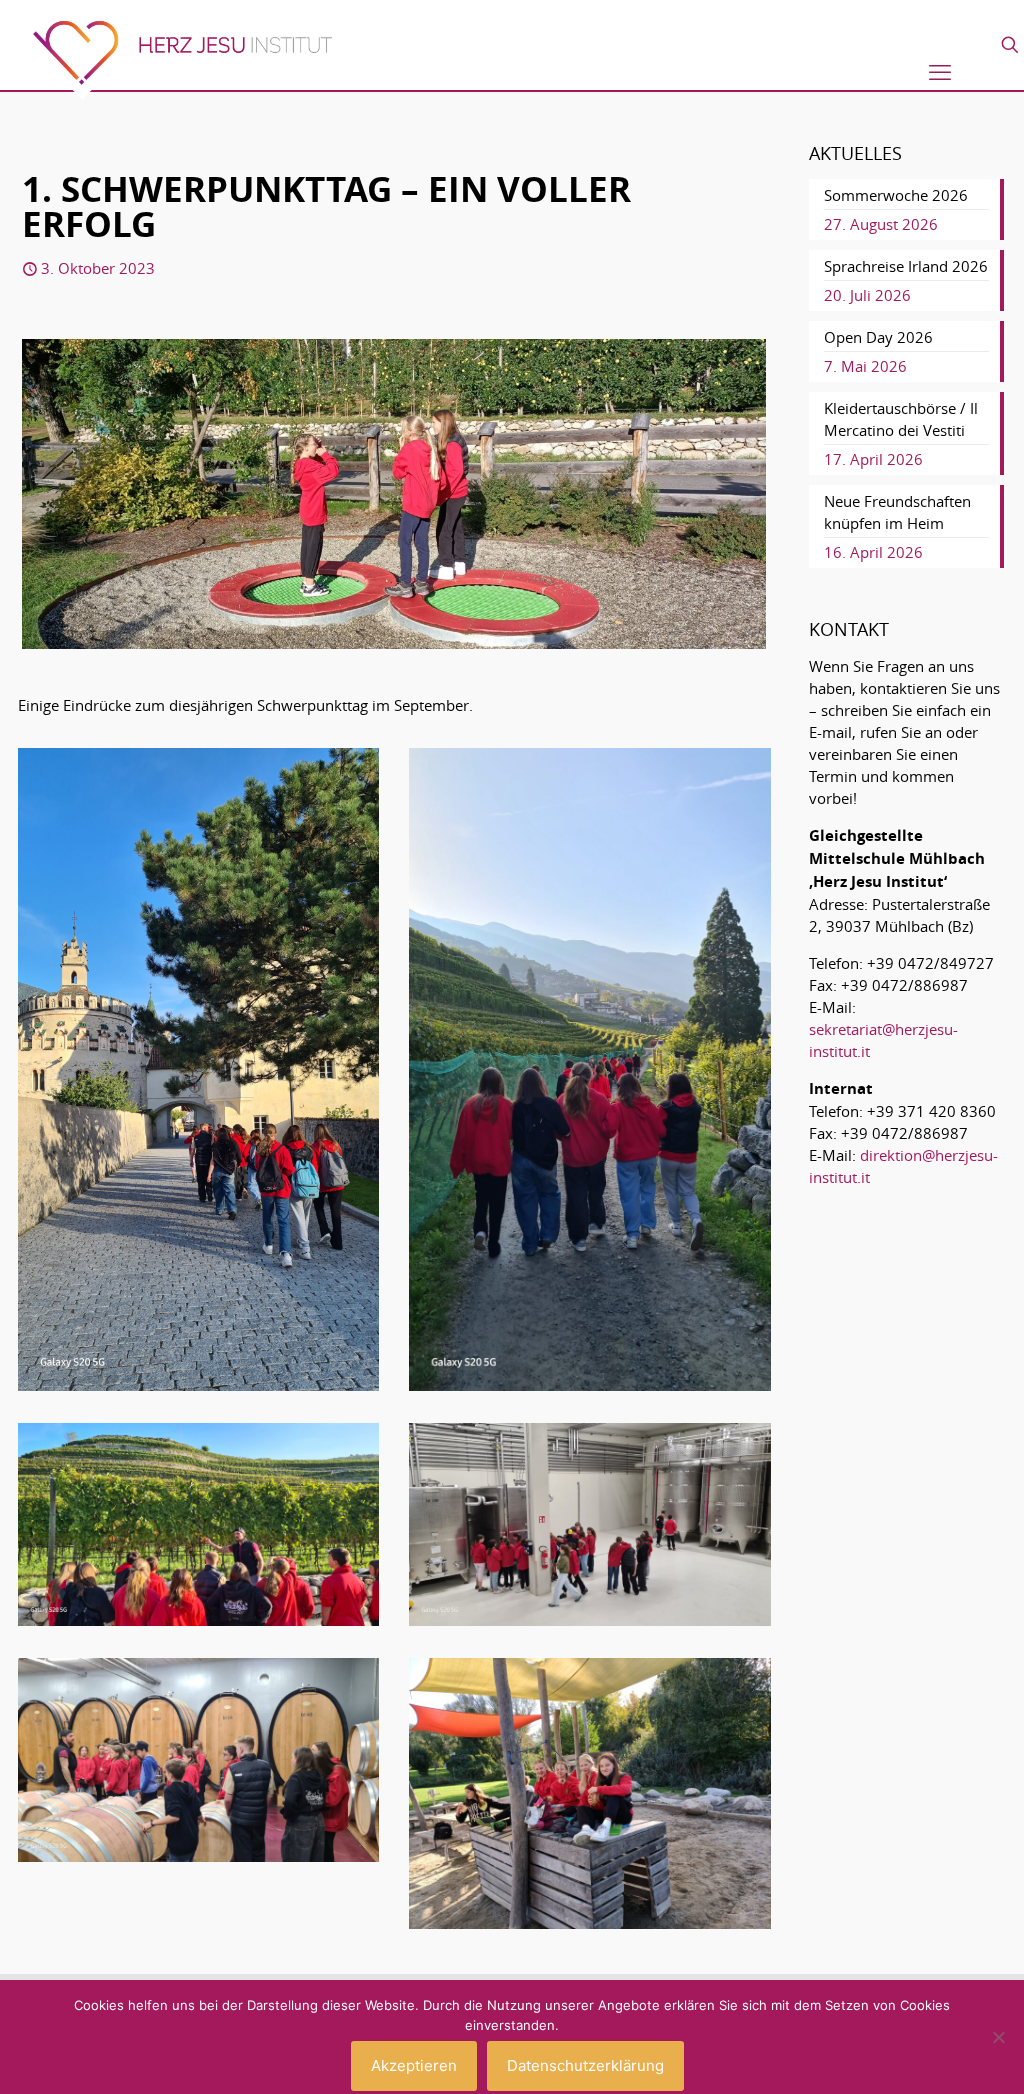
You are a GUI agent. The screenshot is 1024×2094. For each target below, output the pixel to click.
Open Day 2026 (878, 337)
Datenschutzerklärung (585, 2065)
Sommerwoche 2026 (896, 195)
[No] (999, 2037)
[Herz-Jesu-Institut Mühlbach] (182, 59)
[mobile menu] (940, 72)
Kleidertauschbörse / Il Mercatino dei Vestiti (901, 419)
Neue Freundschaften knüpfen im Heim (897, 512)
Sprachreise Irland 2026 (906, 266)
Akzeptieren (414, 2065)
